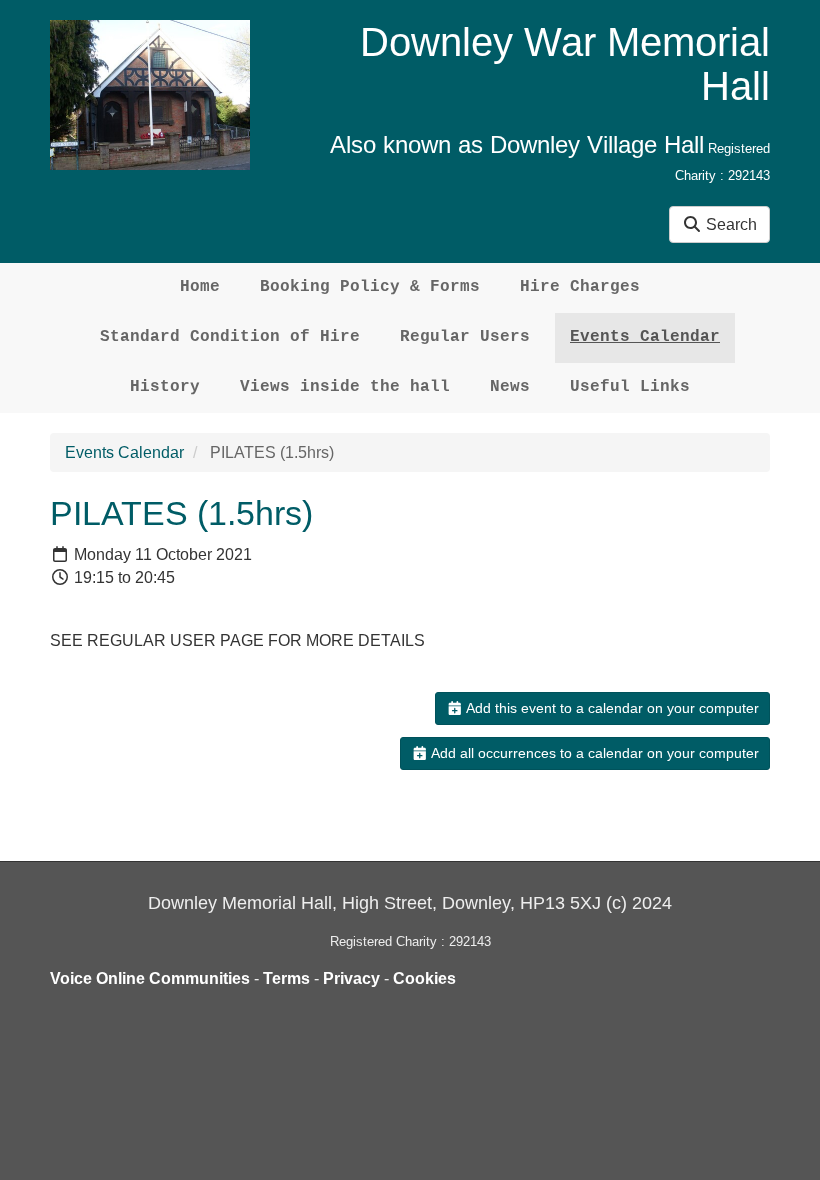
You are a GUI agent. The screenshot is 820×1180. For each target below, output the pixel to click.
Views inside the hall (345, 387)
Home (200, 287)
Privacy (351, 978)
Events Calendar (645, 337)
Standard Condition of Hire (230, 337)
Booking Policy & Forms (370, 287)
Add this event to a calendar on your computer (611, 708)
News (510, 387)
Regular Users (465, 337)
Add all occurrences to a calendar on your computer (593, 753)
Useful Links (630, 387)
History (165, 387)
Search (729, 224)
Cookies (424, 978)
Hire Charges (580, 287)
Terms (286, 978)
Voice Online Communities (150, 978)
